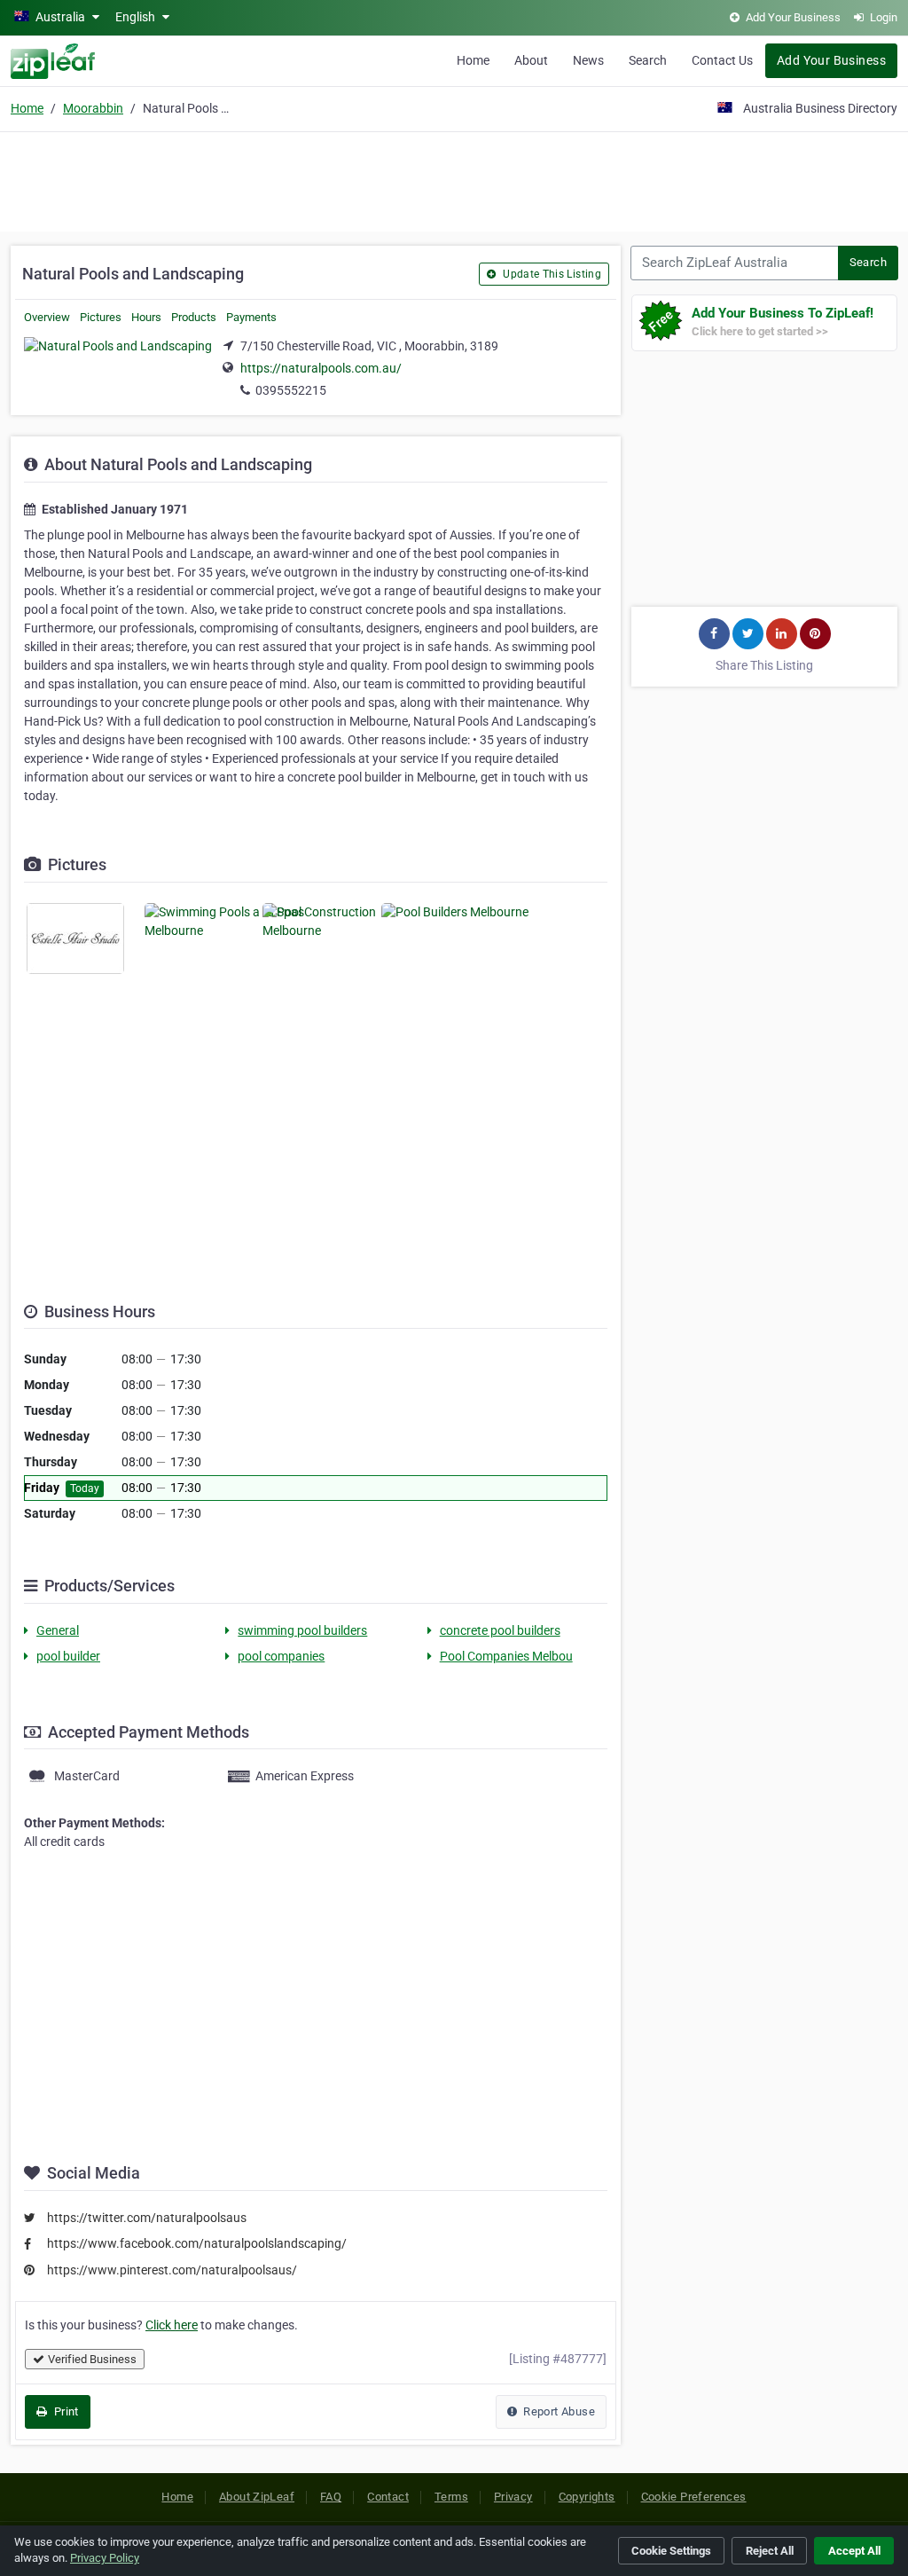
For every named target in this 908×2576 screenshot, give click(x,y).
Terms (451, 2497)
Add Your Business (831, 60)
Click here (172, 2325)
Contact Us (722, 60)
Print (64, 2411)
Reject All (770, 2551)
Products (194, 317)
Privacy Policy (105, 2558)
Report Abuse (558, 2411)
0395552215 (291, 390)
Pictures (101, 317)
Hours (146, 317)
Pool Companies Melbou (506, 1656)
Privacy (513, 2497)
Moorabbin (93, 108)
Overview (47, 317)
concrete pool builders (500, 1630)
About (531, 60)
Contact (388, 2497)
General (58, 1630)
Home (473, 60)
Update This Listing (551, 274)
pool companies (281, 1656)
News (588, 60)
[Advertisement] (454, 179)
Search (648, 60)
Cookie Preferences (694, 2497)
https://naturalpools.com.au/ (321, 368)
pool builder (68, 1656)
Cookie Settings (671, 2551)
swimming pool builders (302, 1630)
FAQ (331, 2497)
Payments (251, 317)
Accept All (854, 2551)
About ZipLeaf (257, 2497)
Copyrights (587, 2497)
